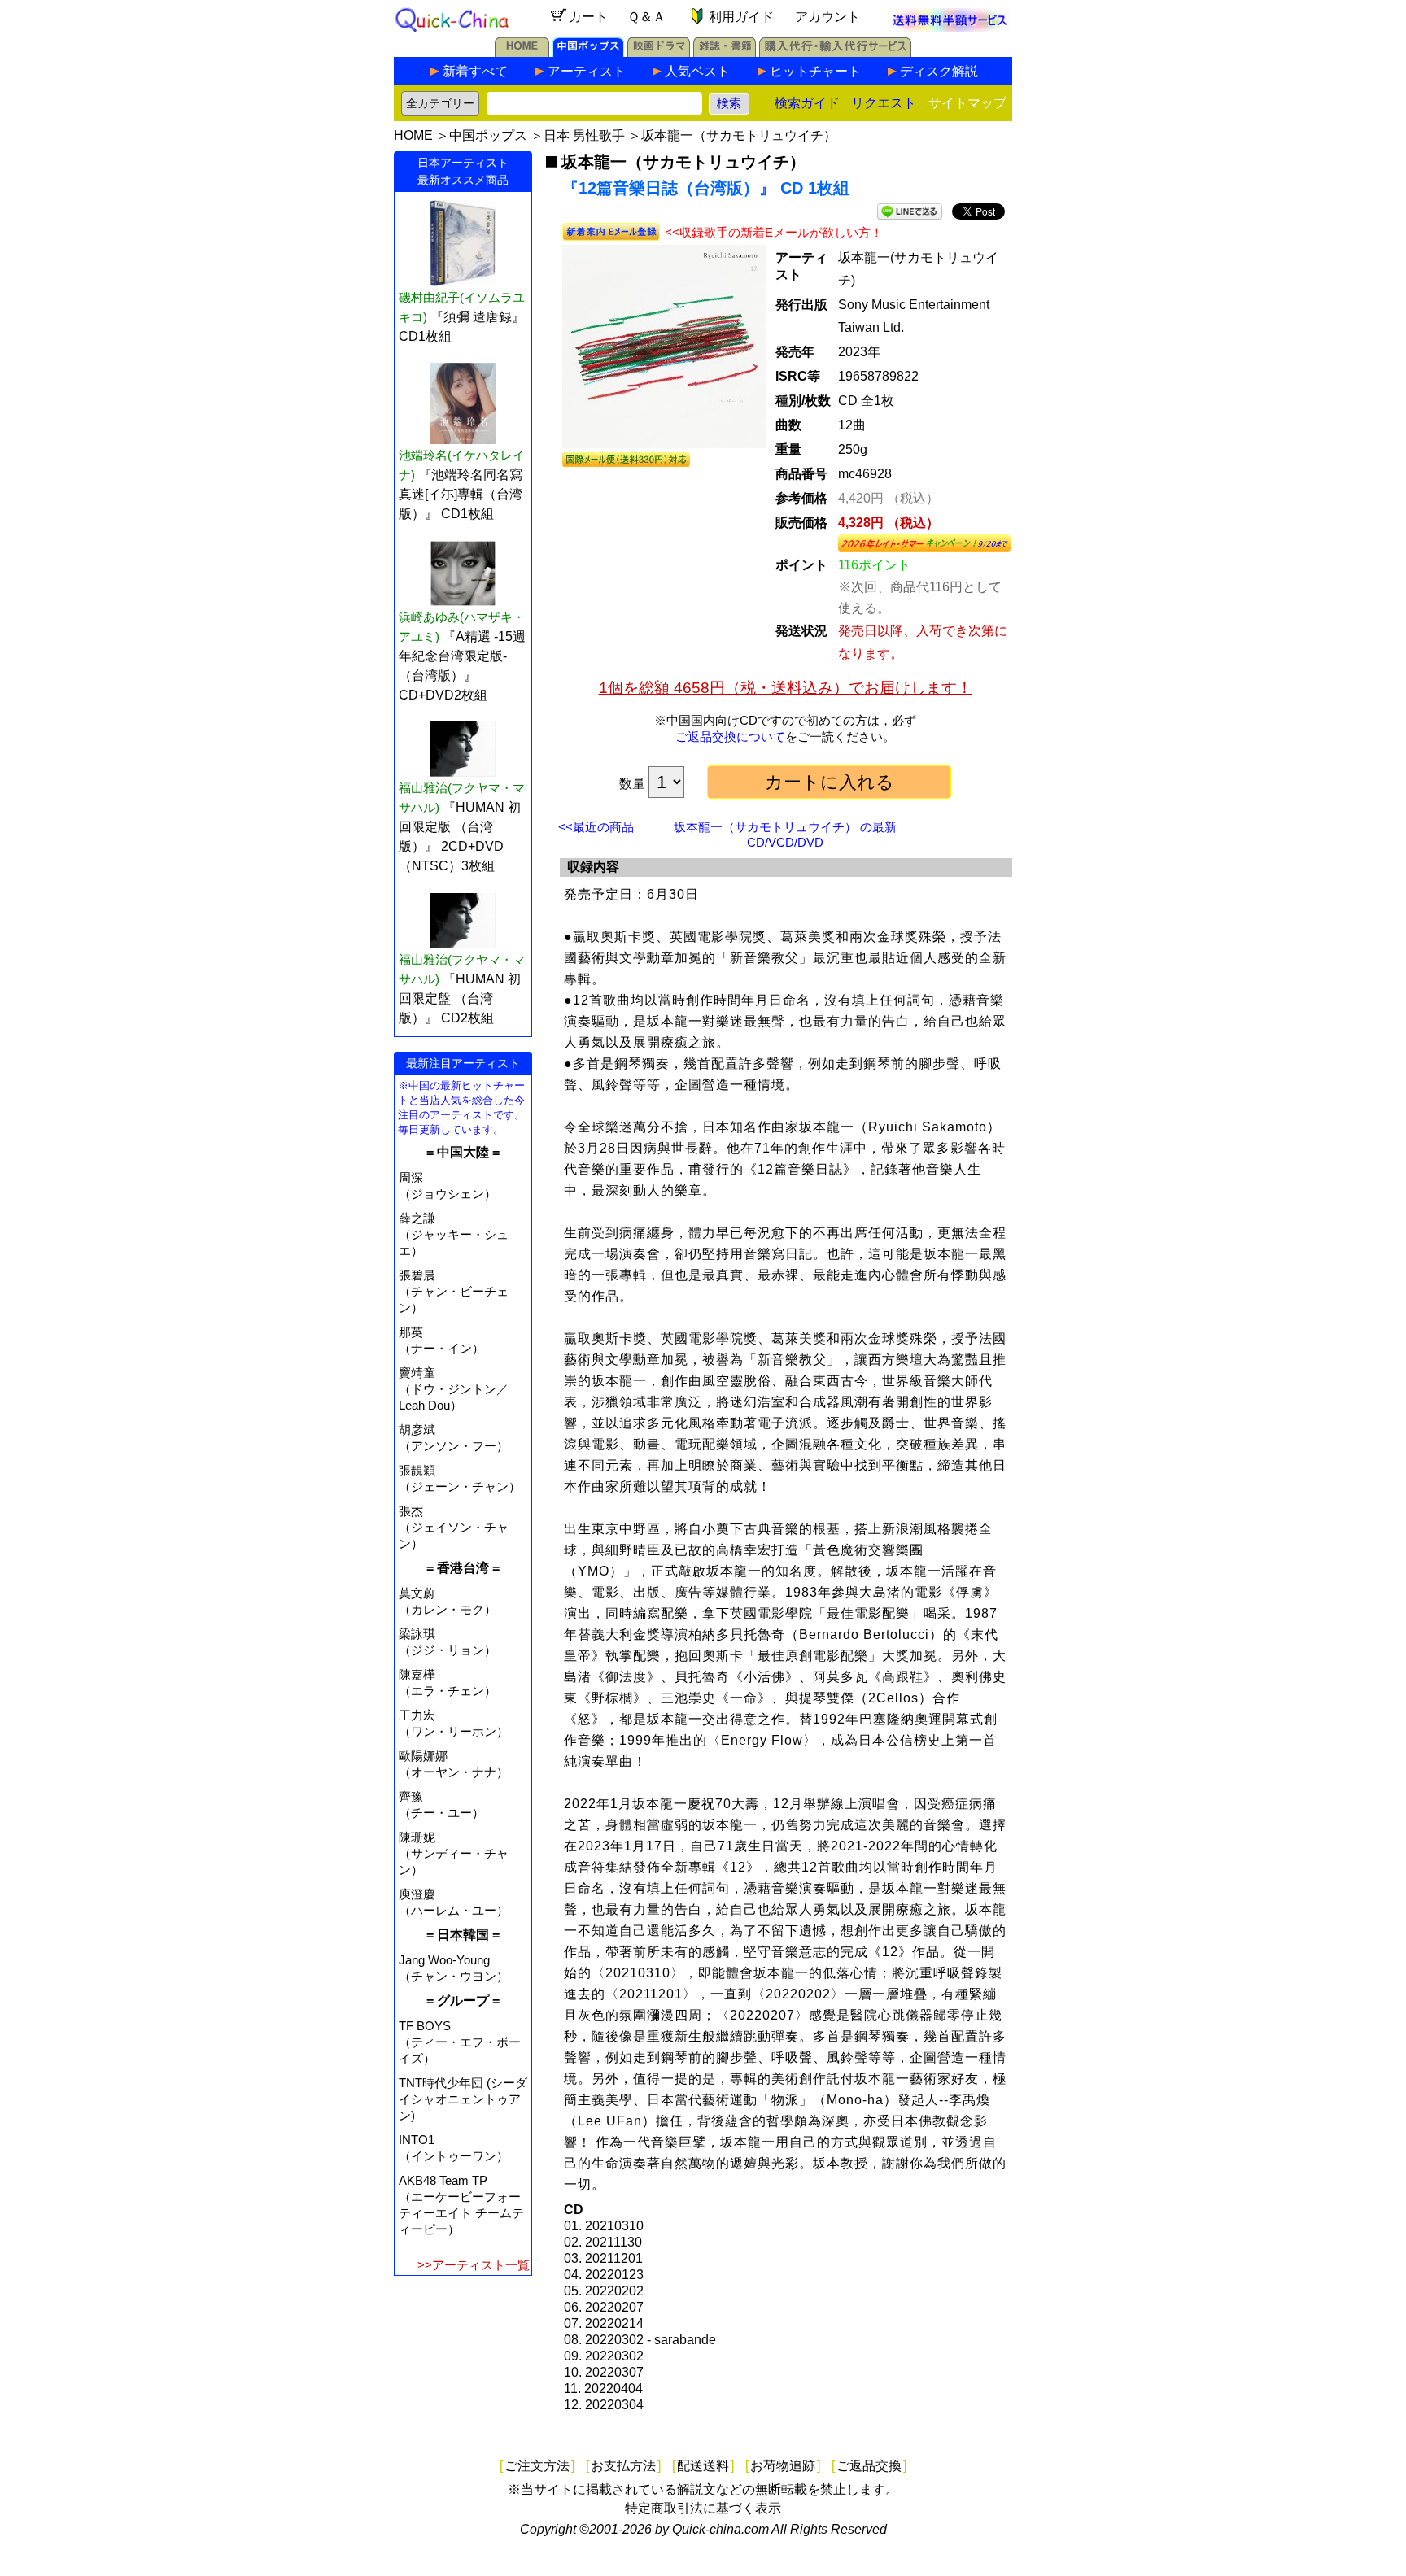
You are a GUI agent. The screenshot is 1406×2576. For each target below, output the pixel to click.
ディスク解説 (939, 71)
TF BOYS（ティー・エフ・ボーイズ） (460, 2042)
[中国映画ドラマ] (659, 52)
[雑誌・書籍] (725, 52)
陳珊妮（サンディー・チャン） (454, 1853)
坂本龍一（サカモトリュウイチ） (739, 135)
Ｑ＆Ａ (646, 17)
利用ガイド (741, 17)
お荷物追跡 (783, 2466)
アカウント (827, 17)
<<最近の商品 (596, 827)
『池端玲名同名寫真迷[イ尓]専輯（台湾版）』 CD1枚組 (461, 494)
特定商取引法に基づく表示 (703, 2508)
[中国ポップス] (588, 52)
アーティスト (587, 71)
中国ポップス (488, 135)
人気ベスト (697, 71)
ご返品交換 (869, 2466)
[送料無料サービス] (950, 27)
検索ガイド (807, 103)
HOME (413, 135)
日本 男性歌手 (584, 135)
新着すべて (475, 71)
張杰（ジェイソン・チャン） (454, 1527)
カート (588, 17)
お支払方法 (623, 2466)
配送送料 (703, 2466)
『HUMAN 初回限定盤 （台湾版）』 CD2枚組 (460, 998)
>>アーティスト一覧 (474, 2265)
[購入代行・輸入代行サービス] (835, 52)
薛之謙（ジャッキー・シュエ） (454, 1234)
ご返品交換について (730, 737)
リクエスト (884, 103)
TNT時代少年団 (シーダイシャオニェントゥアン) (463, 2099)
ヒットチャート (815, 71)
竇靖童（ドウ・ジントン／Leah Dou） (454, 1389)
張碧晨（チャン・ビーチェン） (454, 1291)
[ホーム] (522, 52)
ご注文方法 (537, 2466)
